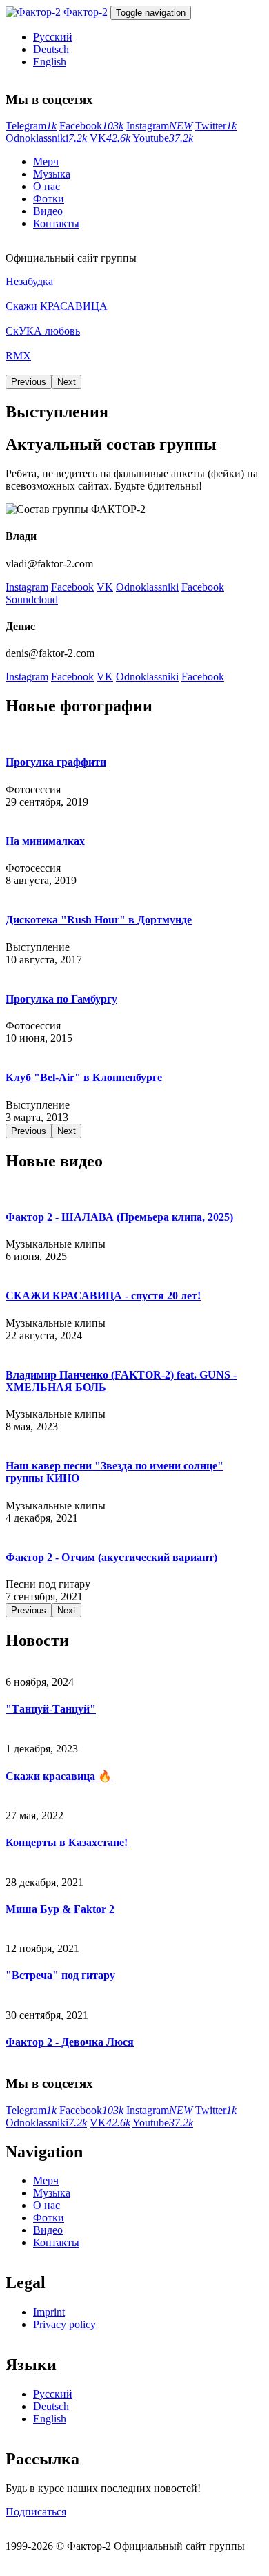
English (50, 62)
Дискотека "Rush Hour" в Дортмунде (99, 920)
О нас (47, 186)
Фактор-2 (86, 12)
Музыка (52, 174)
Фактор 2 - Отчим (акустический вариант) (111, 1557)
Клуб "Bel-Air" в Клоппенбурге (84, 1077)
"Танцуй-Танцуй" (51, 1709)
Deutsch (51, 49)
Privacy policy (64, 2324)
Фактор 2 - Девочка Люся (70, 2042)
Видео (48, 211)
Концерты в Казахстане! (67, 1842)
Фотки (49, 199)
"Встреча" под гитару (60, 1975)
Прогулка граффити (56, 762)
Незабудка (29, 281)
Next (67, 382)
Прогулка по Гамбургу (61, 999)
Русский (53, 37)
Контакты (56, 223)
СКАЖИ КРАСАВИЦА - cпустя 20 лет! (103, 1296)
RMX (18, 356)
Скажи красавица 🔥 (59, 1776)
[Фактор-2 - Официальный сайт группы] (34, 12)
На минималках (45, 841)
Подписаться (36, 2512)
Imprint (49, 2312)
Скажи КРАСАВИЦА (57, 306)
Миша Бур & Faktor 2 (60, 1909)
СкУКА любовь (43, 331)
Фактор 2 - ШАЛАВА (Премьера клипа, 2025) (119, 1217)
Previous (29, 382)
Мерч (46, 161)
